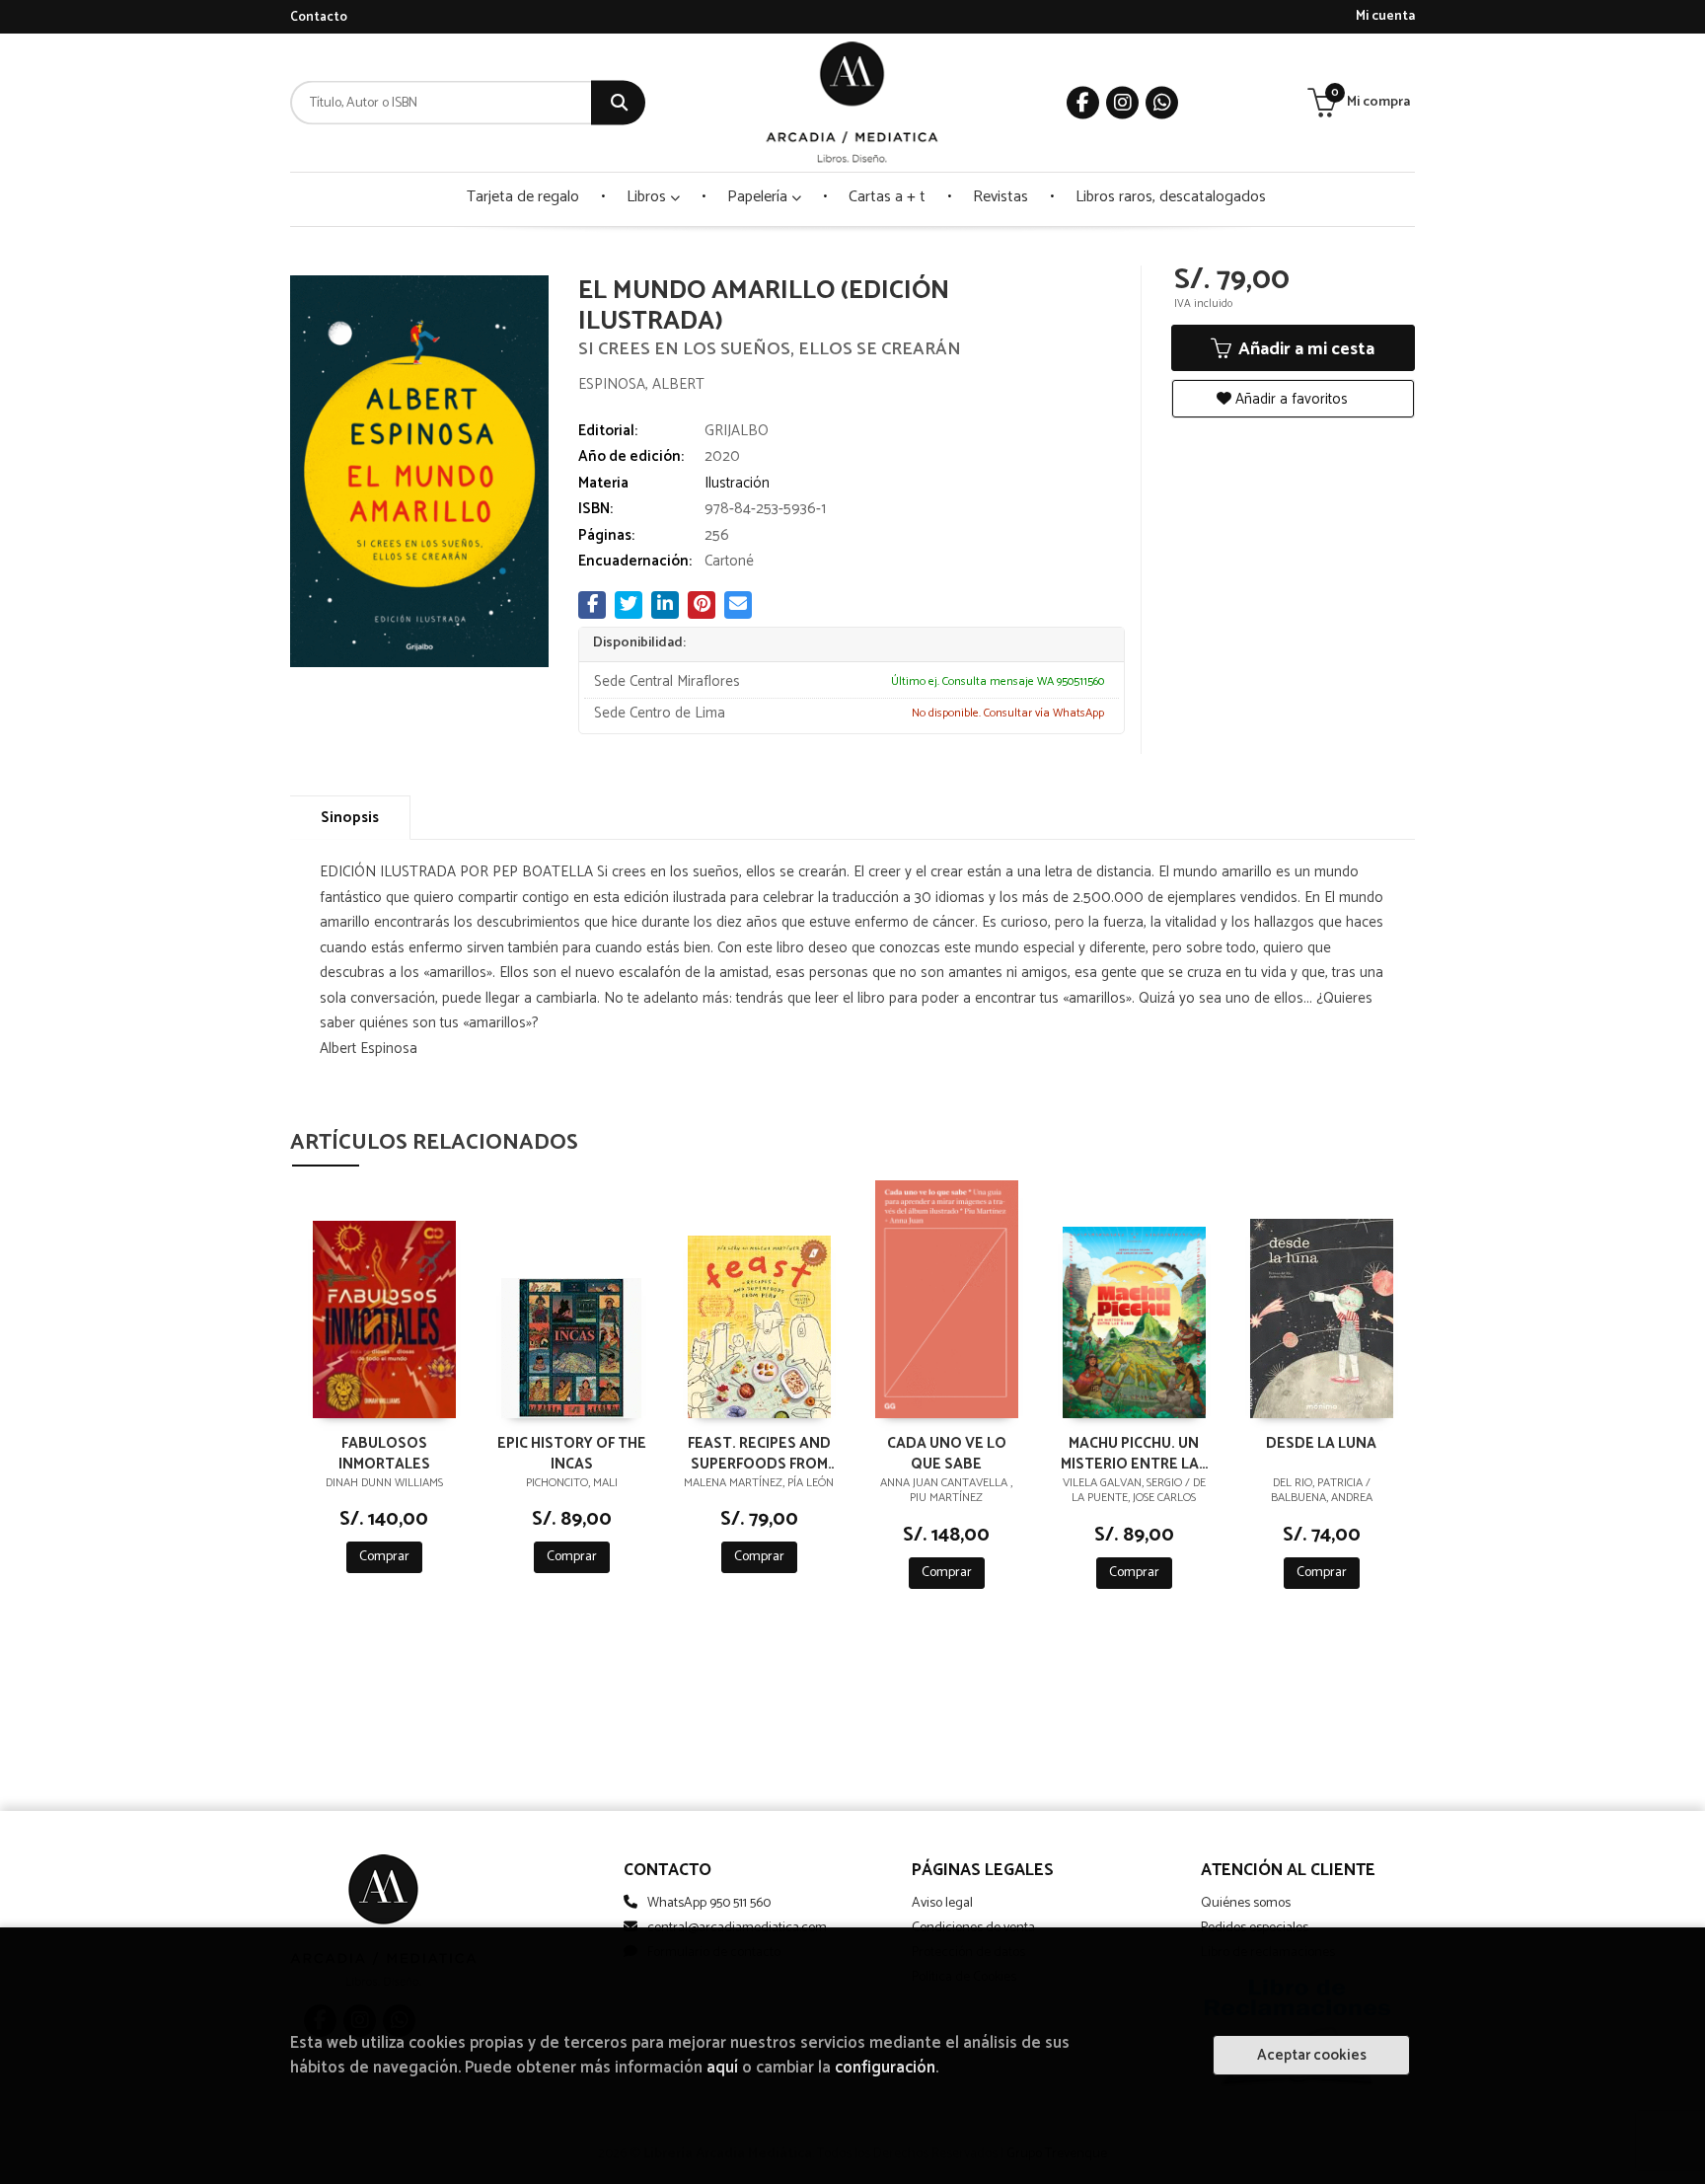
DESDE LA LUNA (1321, 1444)
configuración (885, 2068)
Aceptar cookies (1312, 2055)
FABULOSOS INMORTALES (384, 1453)
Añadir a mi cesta (1304, 349)
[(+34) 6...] (1162, 103)
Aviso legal (942, 1903)
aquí (722, 2068)
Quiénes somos (1246, 1903)
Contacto (319, 17)
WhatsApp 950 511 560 (709, 1903)
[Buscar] (618, 103)
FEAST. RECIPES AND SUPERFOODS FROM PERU (759, 1453)
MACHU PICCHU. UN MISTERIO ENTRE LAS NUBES (1134, 1453)
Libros (648, 197)
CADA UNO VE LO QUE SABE (947, 1453)
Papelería (759, 197)
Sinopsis (350, 818)
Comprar (384, 1557)
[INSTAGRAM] (1122, 103)
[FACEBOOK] (1083, 103)
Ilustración (737, 483)
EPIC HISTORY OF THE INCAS (572, 1453)
